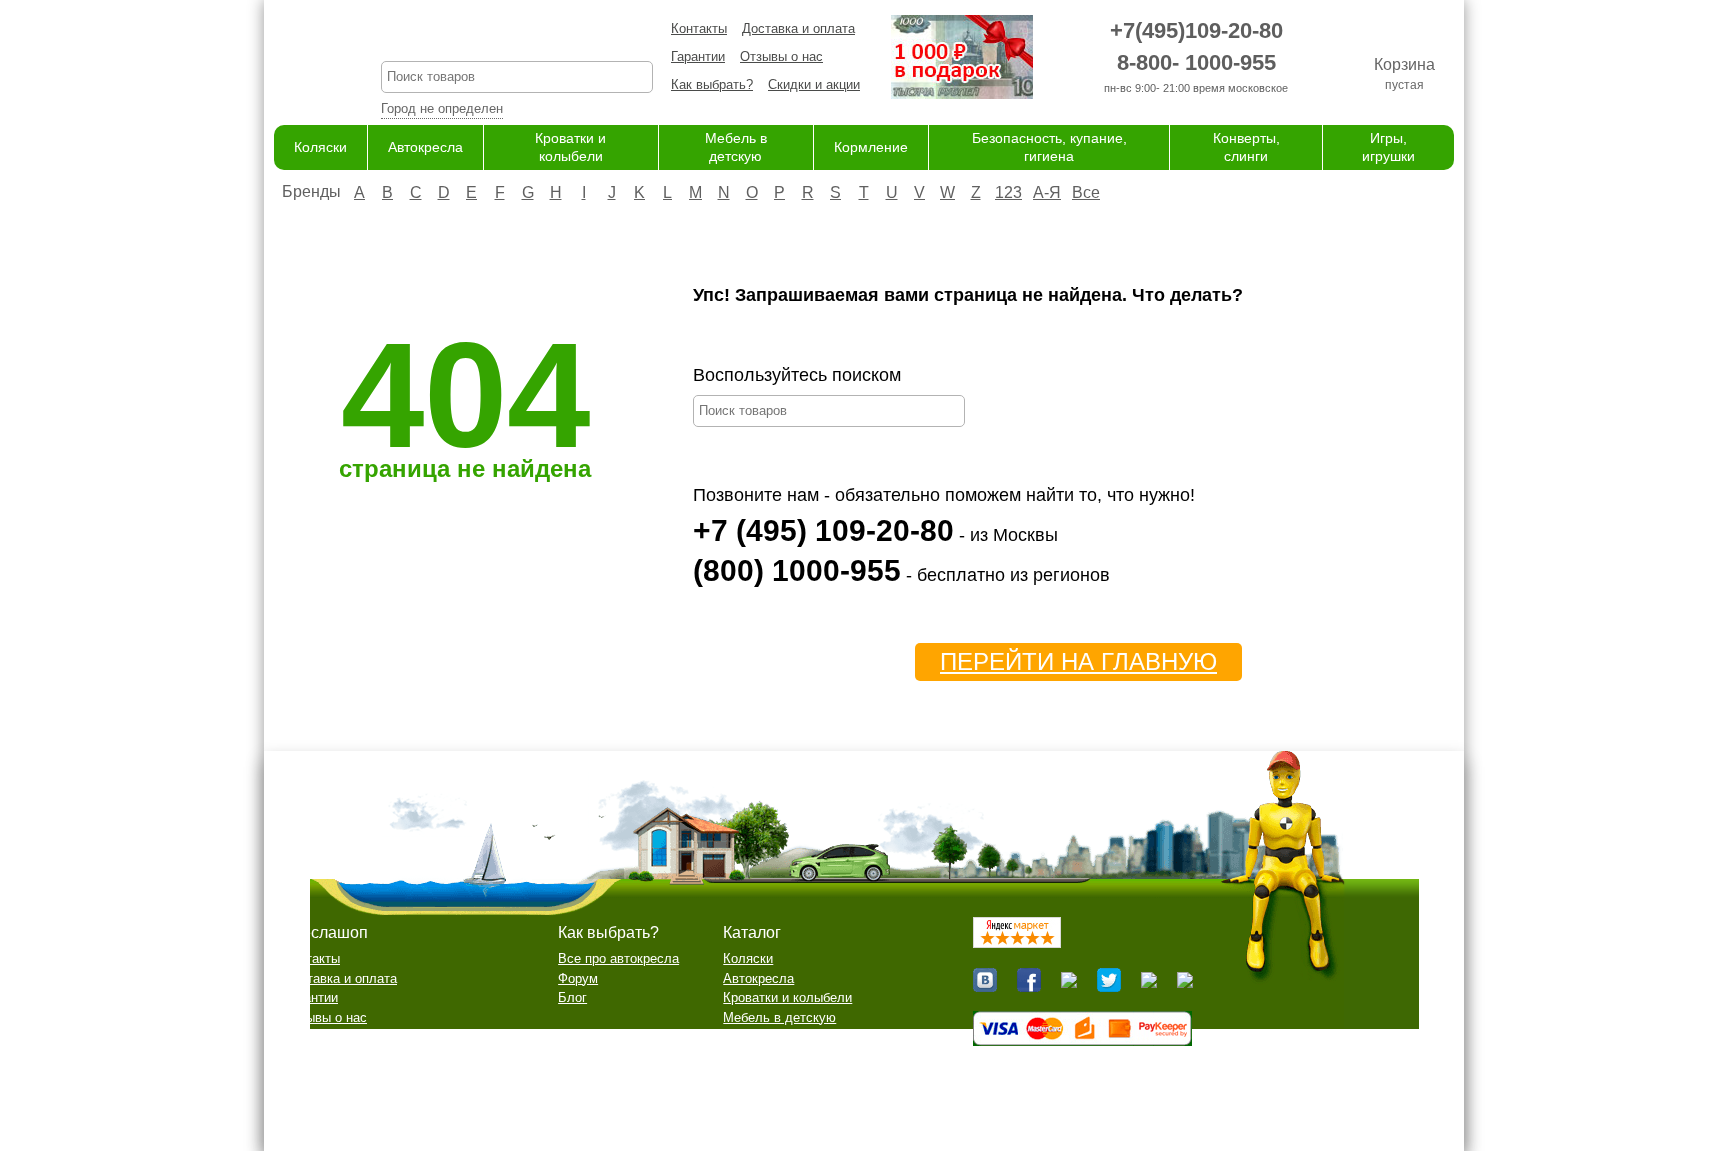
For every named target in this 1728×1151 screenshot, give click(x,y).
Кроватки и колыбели (787, 997)
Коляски (320, 147)
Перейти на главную (1078, 661)
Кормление (871, 147)
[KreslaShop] (302, 60)
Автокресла (425, 147)
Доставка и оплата (798, 28)
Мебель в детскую (779, 1017)
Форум (578, 978)
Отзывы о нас (781, 56)
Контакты (699, 28)
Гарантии (698, 56)
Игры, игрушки (766, 1095)
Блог (572, 997)
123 (1008, 192)
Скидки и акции (814, 84)
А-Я (1047, 192)
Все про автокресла (618, 958)
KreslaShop (517, 35)
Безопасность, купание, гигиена (819, 1056)
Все (1086, 192)
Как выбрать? (712, 84)
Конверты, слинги (776, 1075)
